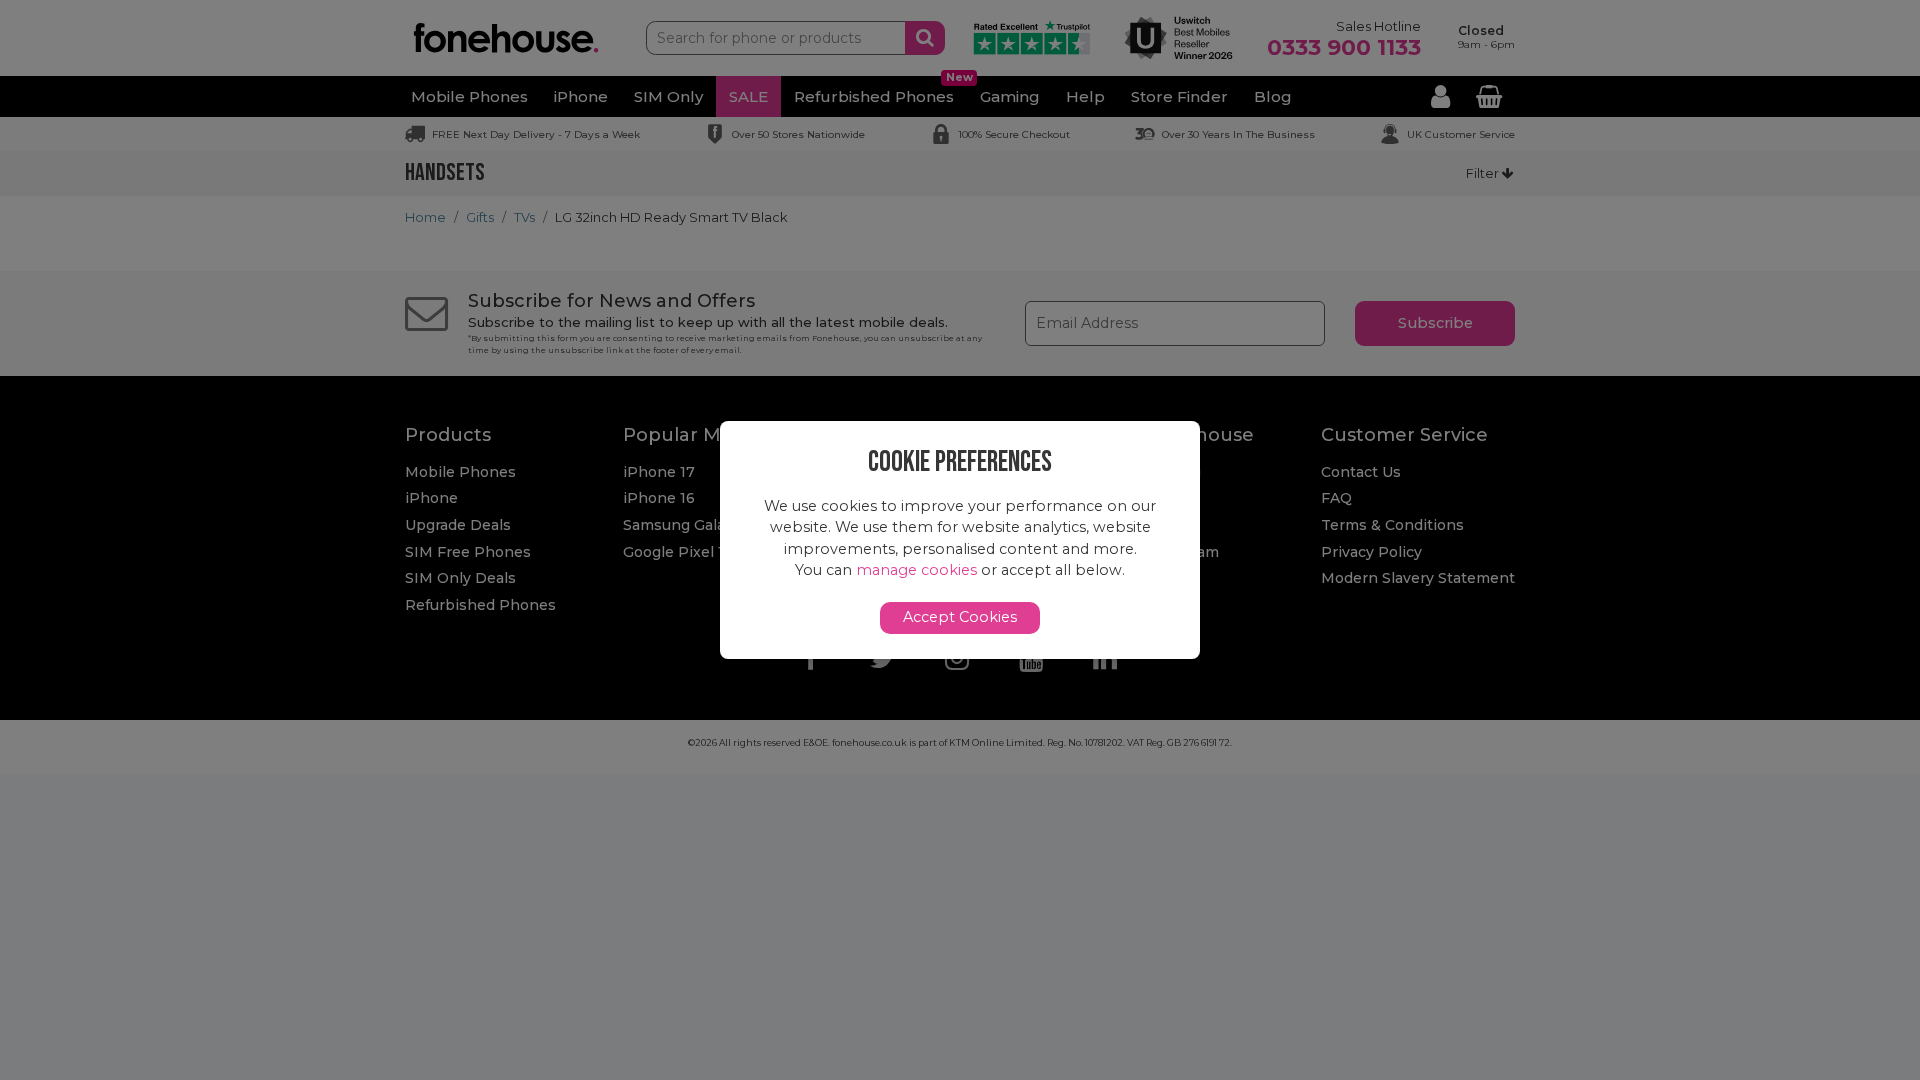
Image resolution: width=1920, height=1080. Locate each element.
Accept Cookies (960, 617)
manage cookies (916, 570)
